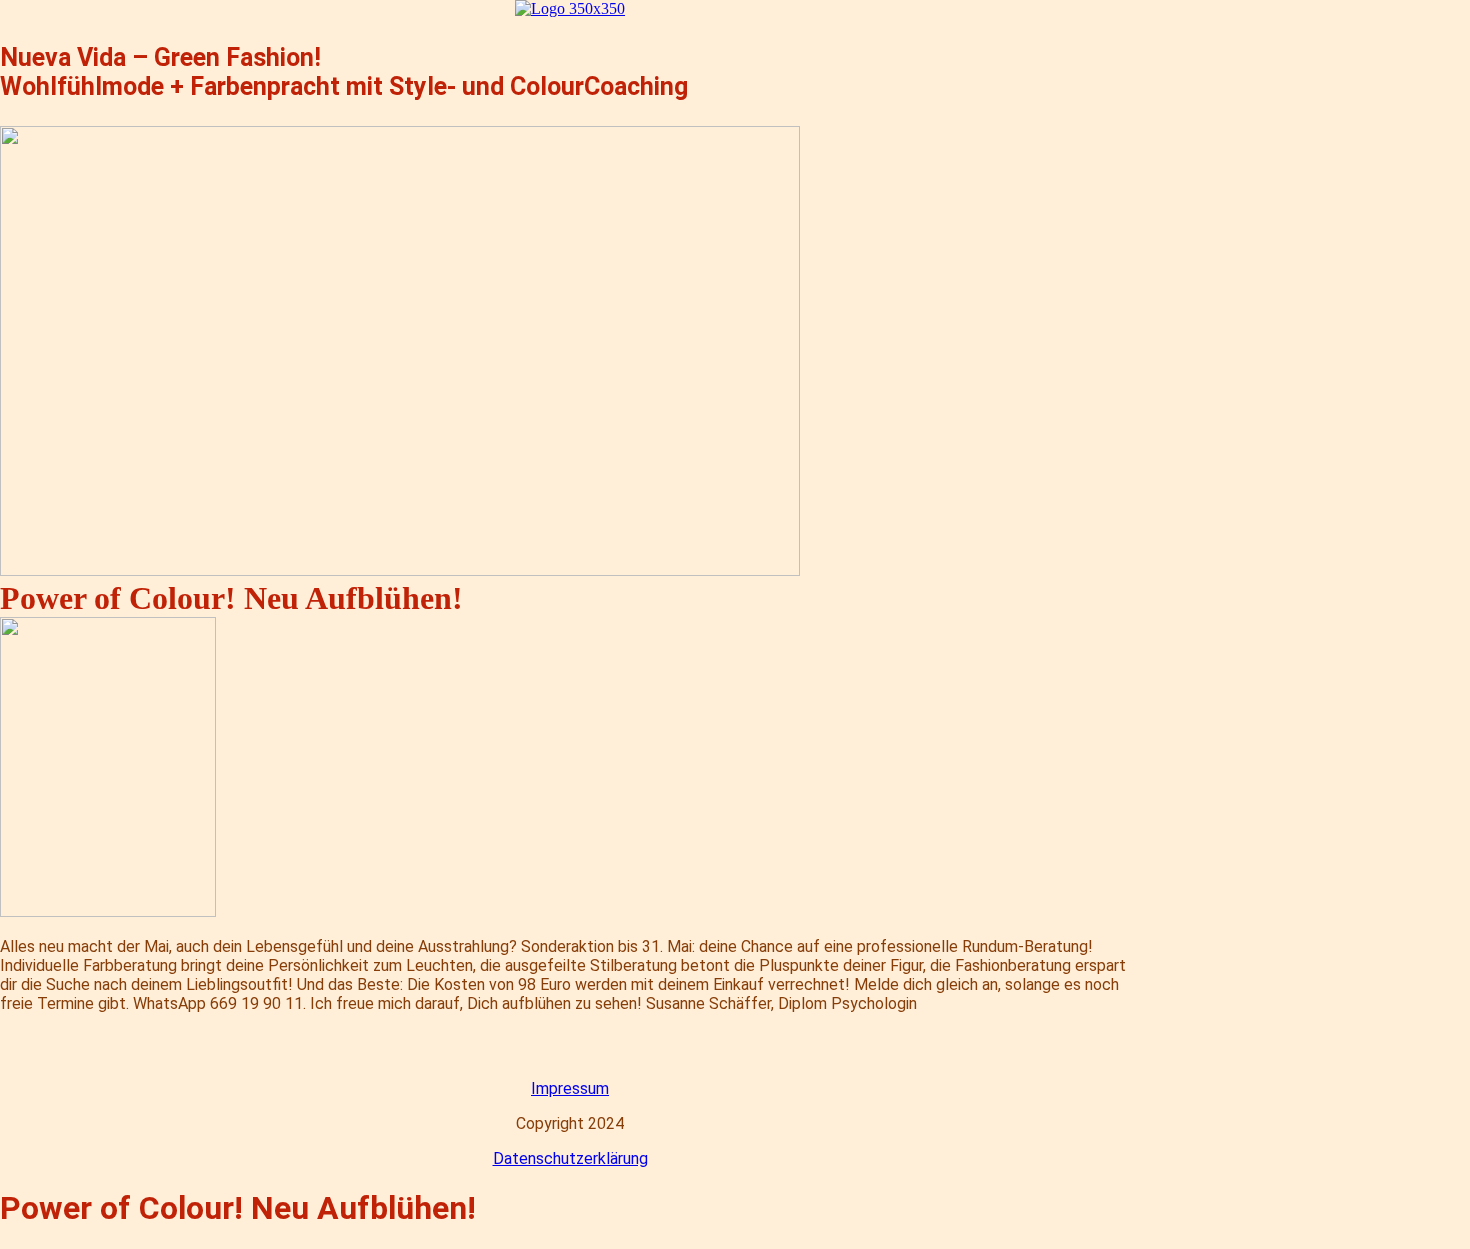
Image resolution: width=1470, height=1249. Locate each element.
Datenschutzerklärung (570, 1158)
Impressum (570, 1088)
